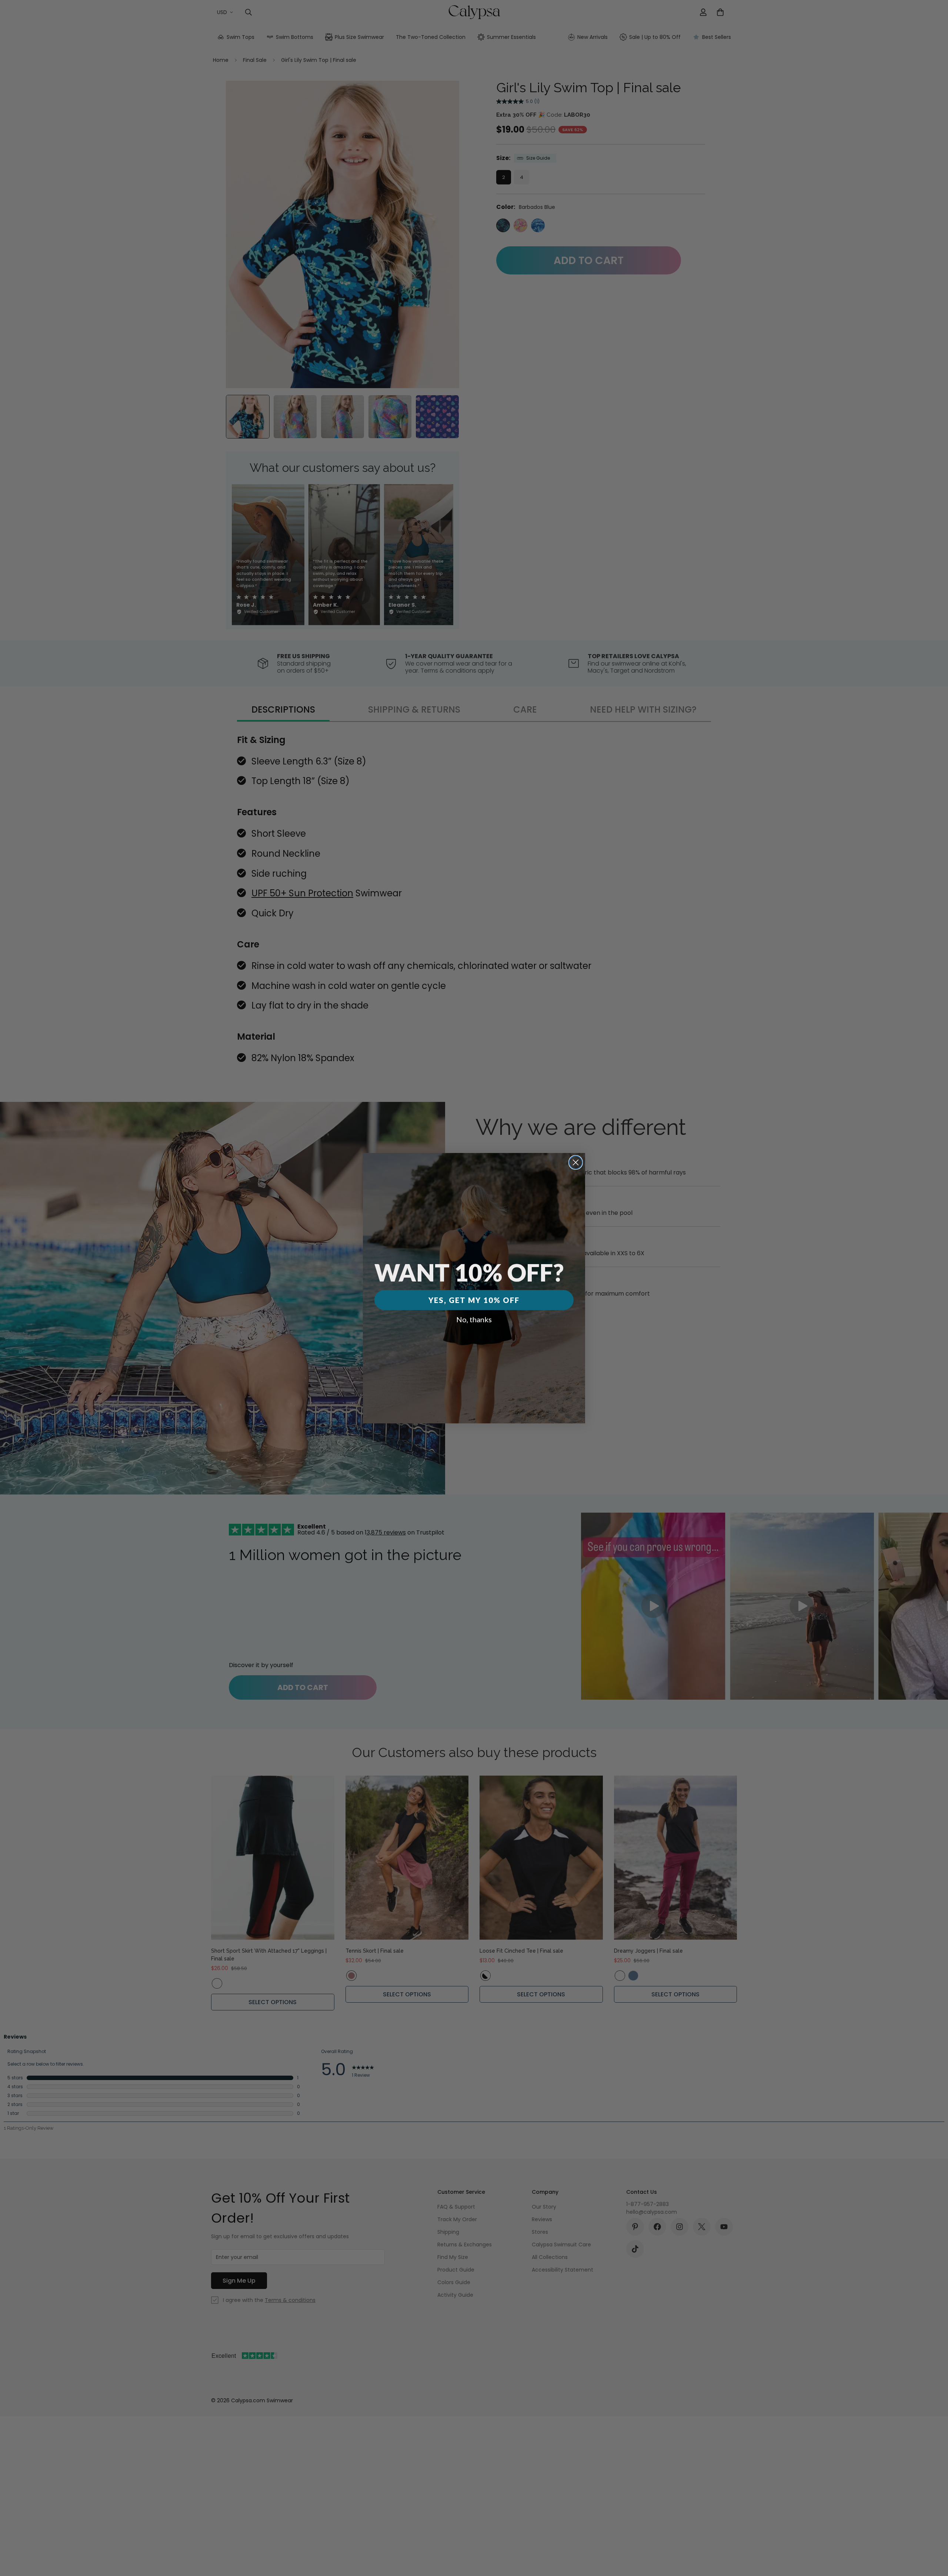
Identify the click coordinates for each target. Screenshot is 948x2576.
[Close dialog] (576, 1162)
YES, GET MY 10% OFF (474, 1300)
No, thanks (474, 1319)
